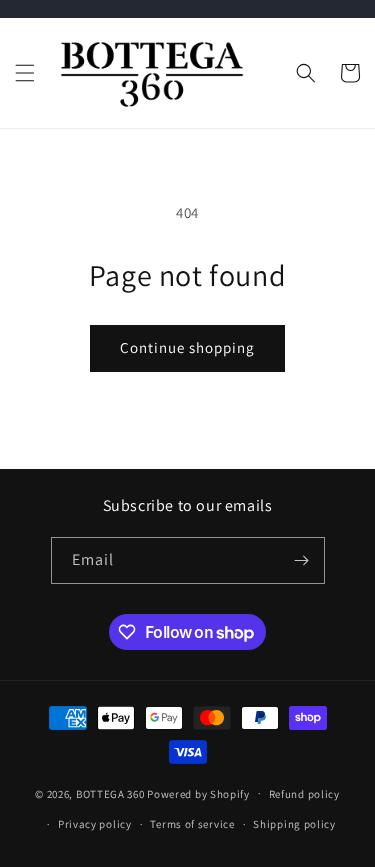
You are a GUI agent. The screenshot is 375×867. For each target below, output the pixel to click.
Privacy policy (95, 824)
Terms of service (192, 824)
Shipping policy (294, 824)
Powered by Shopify (198, 793)
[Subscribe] (302, 560)
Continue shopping (187, 347)
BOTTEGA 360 (110, 793)
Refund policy (304, 794)
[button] (25, 73)
